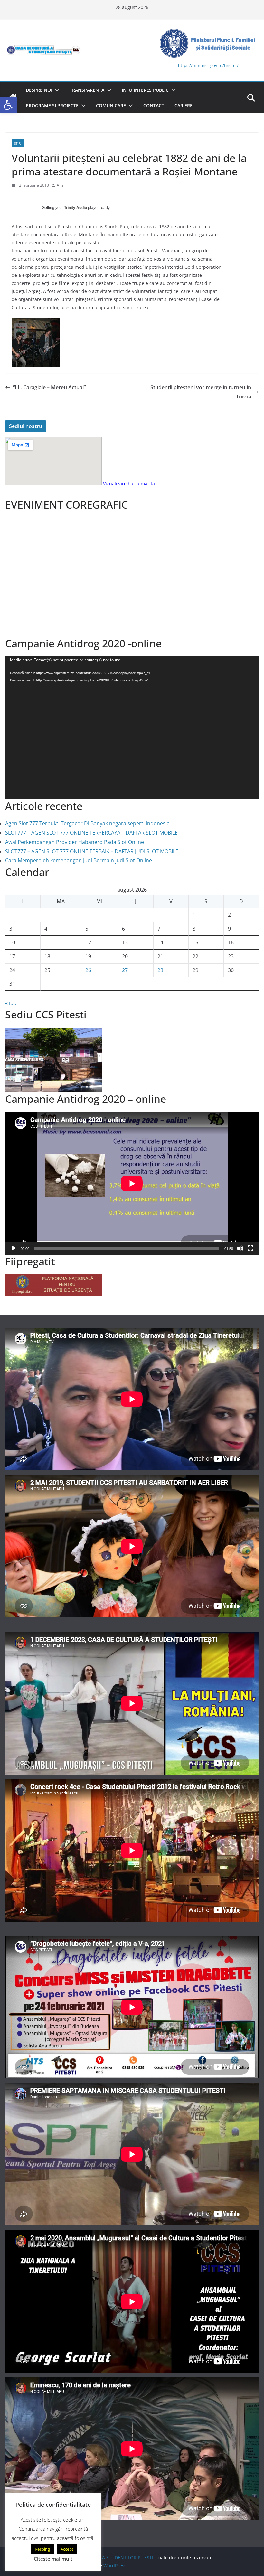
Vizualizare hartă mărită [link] (129, 484)
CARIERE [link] (184, 105)
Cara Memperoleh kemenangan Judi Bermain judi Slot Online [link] (79, 860)
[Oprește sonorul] (240, 1248)
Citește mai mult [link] (53, 2559)
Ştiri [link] (18, 143)
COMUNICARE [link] (111, 105)
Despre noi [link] (39, 90)
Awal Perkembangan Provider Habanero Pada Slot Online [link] (75, 842)
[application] (132, 728)
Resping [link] (42, 2549)
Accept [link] (67, 2549)
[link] (8, 105)
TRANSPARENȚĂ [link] (87, 90)
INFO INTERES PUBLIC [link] (145, 90)
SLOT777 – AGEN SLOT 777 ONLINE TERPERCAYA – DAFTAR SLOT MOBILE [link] (91, 833)
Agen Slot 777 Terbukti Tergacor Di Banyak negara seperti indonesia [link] (87, 823)
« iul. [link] (11, 1003)
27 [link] (125, 970)
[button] (56, 90)
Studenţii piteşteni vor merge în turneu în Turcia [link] (201, 392)
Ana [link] (60, 185)
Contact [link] (154, 105)
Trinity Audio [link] (75, 208)
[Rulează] (14, 1248)
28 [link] (160, 970)
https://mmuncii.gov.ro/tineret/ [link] (208, 65)
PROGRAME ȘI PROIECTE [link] (52, 105)
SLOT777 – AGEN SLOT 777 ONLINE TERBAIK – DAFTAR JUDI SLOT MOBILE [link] (92, 851)
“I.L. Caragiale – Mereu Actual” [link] (49, 387)
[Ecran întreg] (250, 1248)
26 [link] (88, 970)
